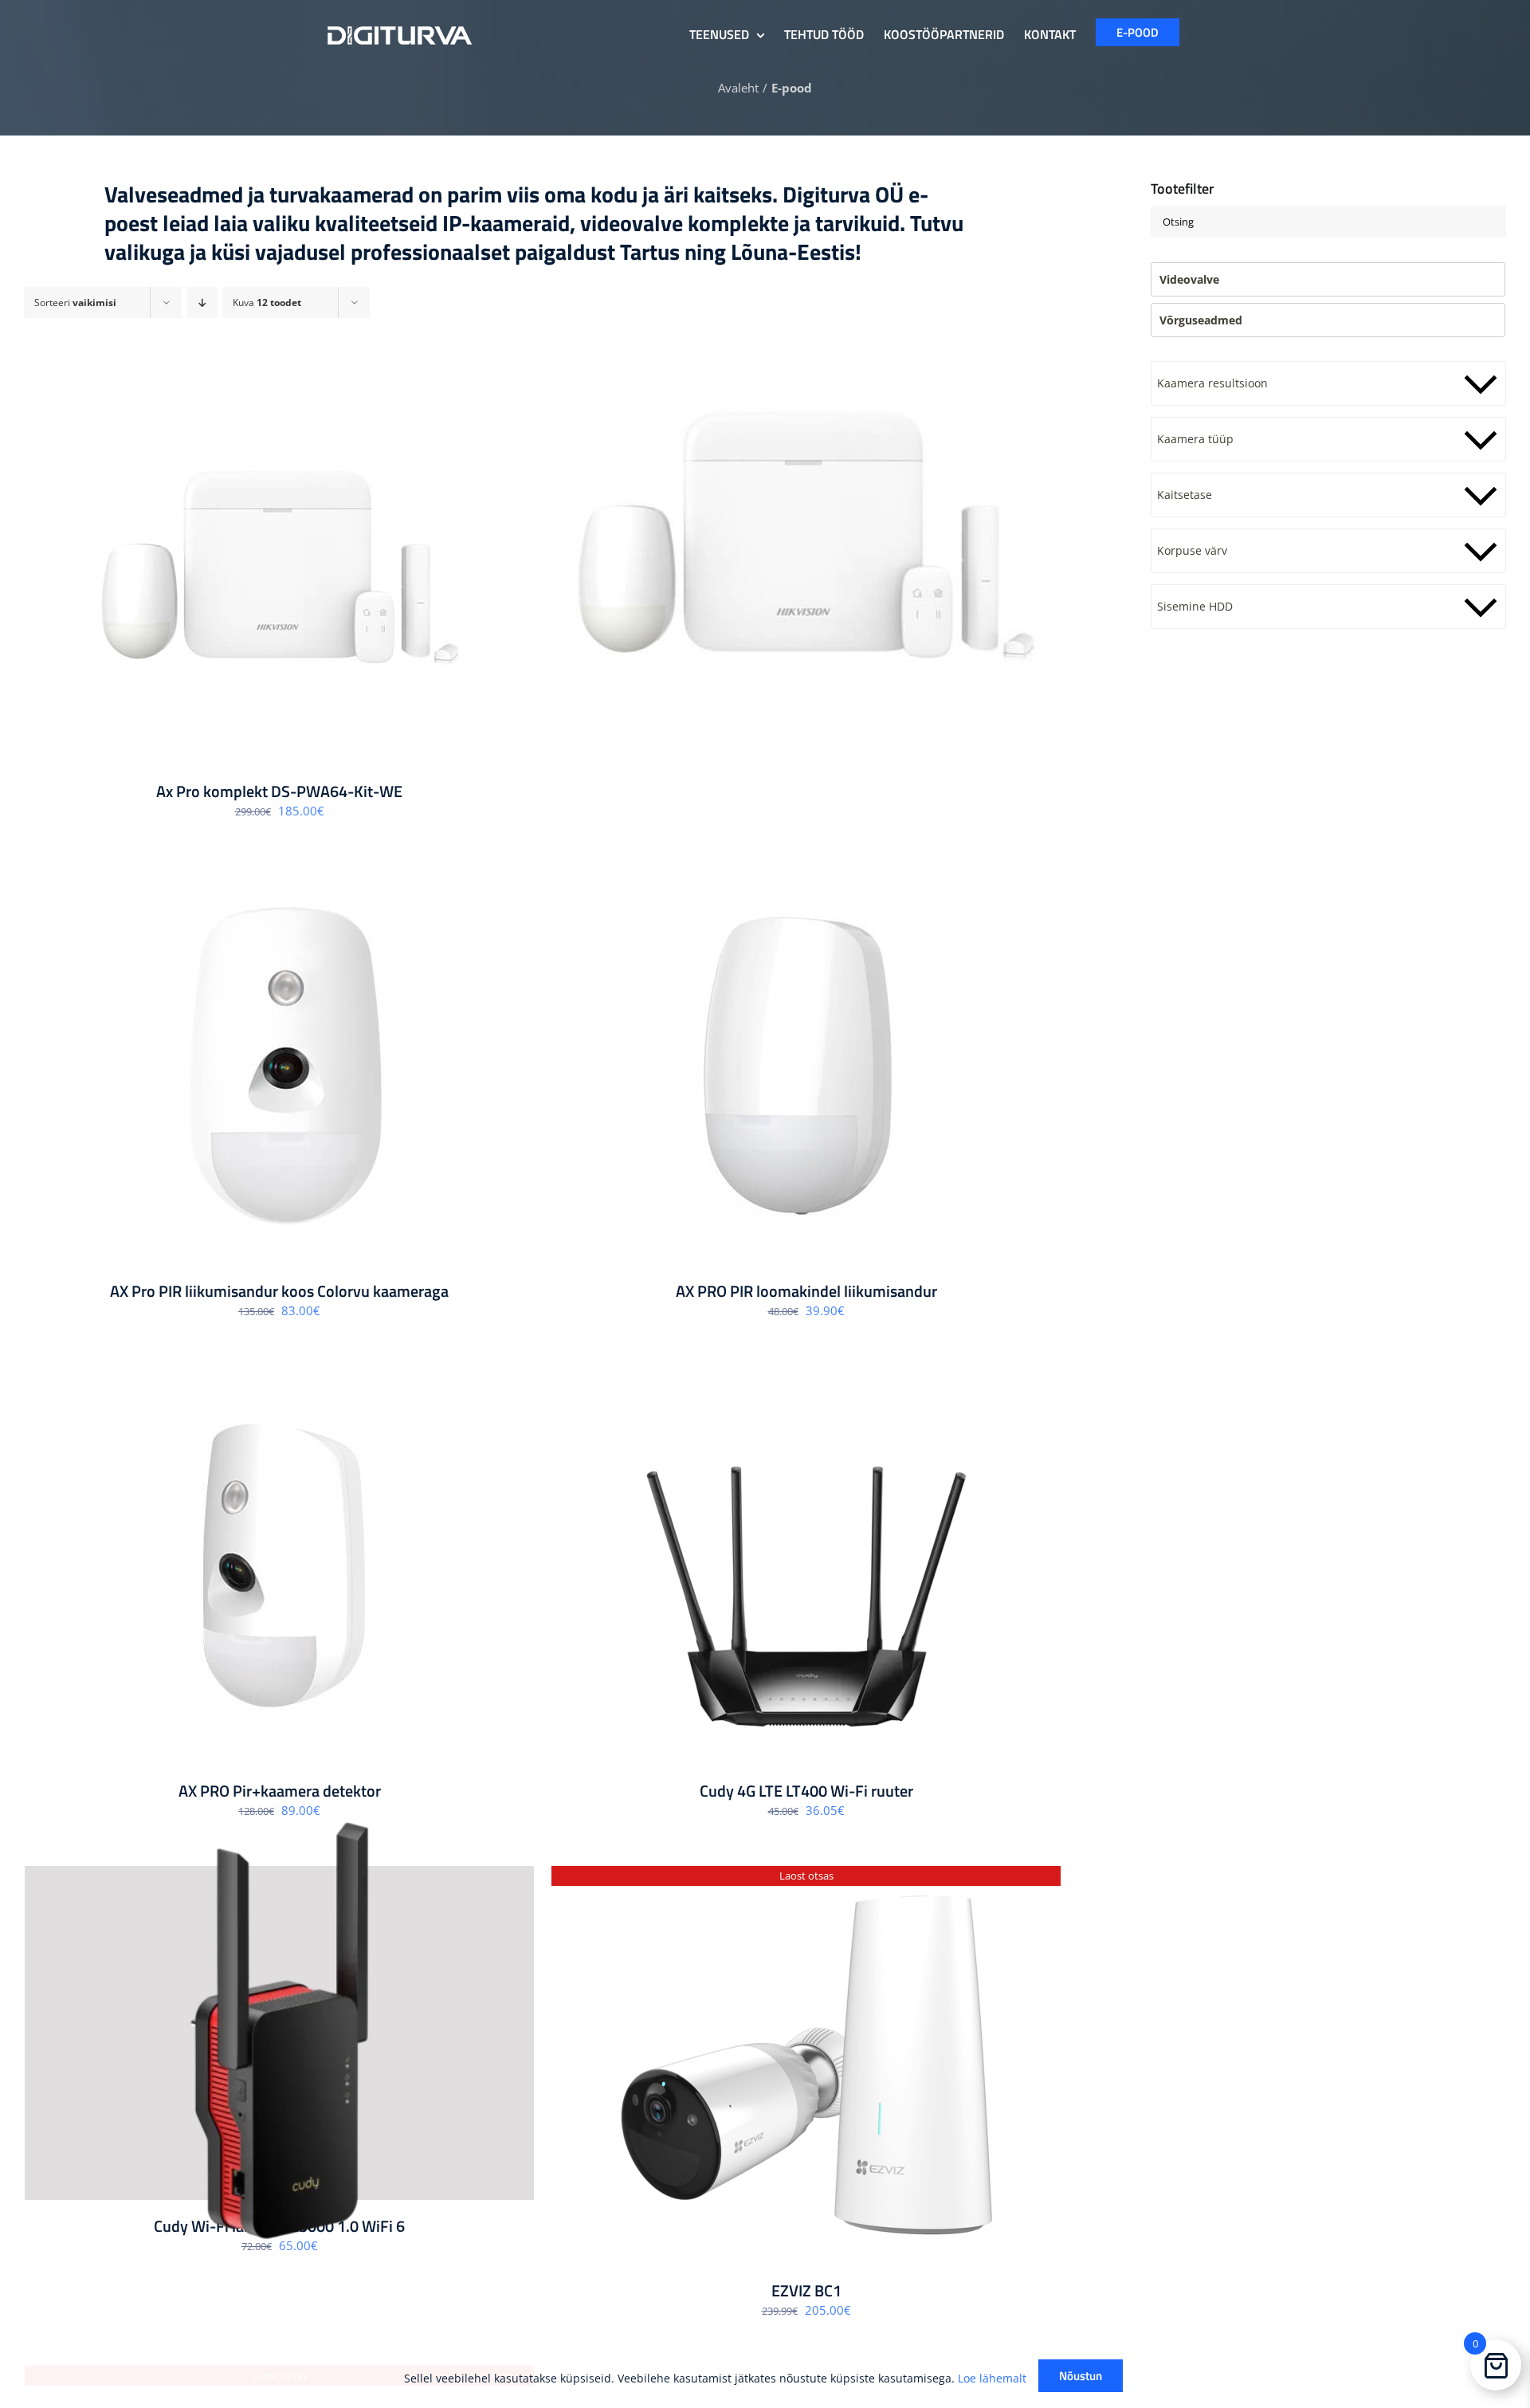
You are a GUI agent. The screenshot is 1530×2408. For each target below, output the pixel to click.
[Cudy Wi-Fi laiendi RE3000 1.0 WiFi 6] (279, 2033)
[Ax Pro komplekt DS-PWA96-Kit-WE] (806, 534)
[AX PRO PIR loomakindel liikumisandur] (806, 1066)
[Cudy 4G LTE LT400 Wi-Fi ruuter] (806, 1565)
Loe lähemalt (992, 2378)
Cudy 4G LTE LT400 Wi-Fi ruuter (806, 1791)
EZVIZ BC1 (806, 2290)
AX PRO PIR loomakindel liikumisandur (806, 1291)
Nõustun (1081, 2376)
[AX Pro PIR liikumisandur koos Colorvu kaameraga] (279, 1066)
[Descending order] (202, 302)
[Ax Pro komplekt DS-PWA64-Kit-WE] (279, 566)
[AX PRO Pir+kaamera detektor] (279, 1565)
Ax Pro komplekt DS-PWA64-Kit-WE (279, 791)
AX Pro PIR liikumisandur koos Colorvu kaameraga (279, 1291)
